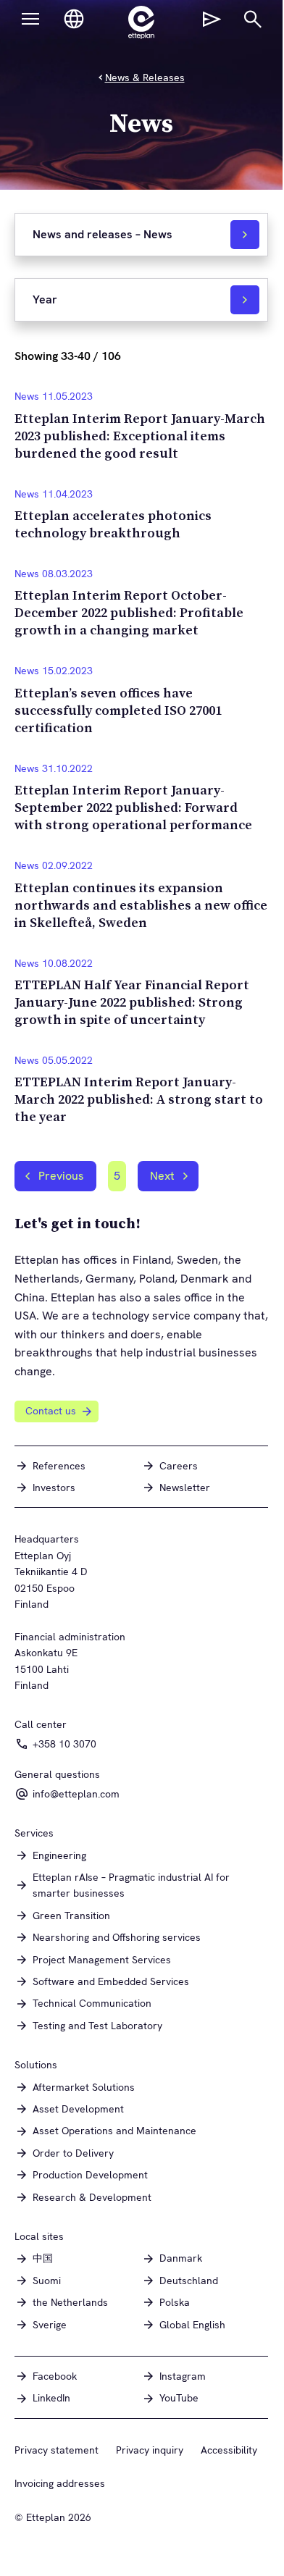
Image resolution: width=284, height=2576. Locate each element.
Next (162, 1176)
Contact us (51, 1411)
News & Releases (145, 77)
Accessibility (229, 2450)
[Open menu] (30, 19)
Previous (61, 1176)
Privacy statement (57, 2450)
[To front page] (141, 22)
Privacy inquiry (150, 2450)
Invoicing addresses (60, 2483)
